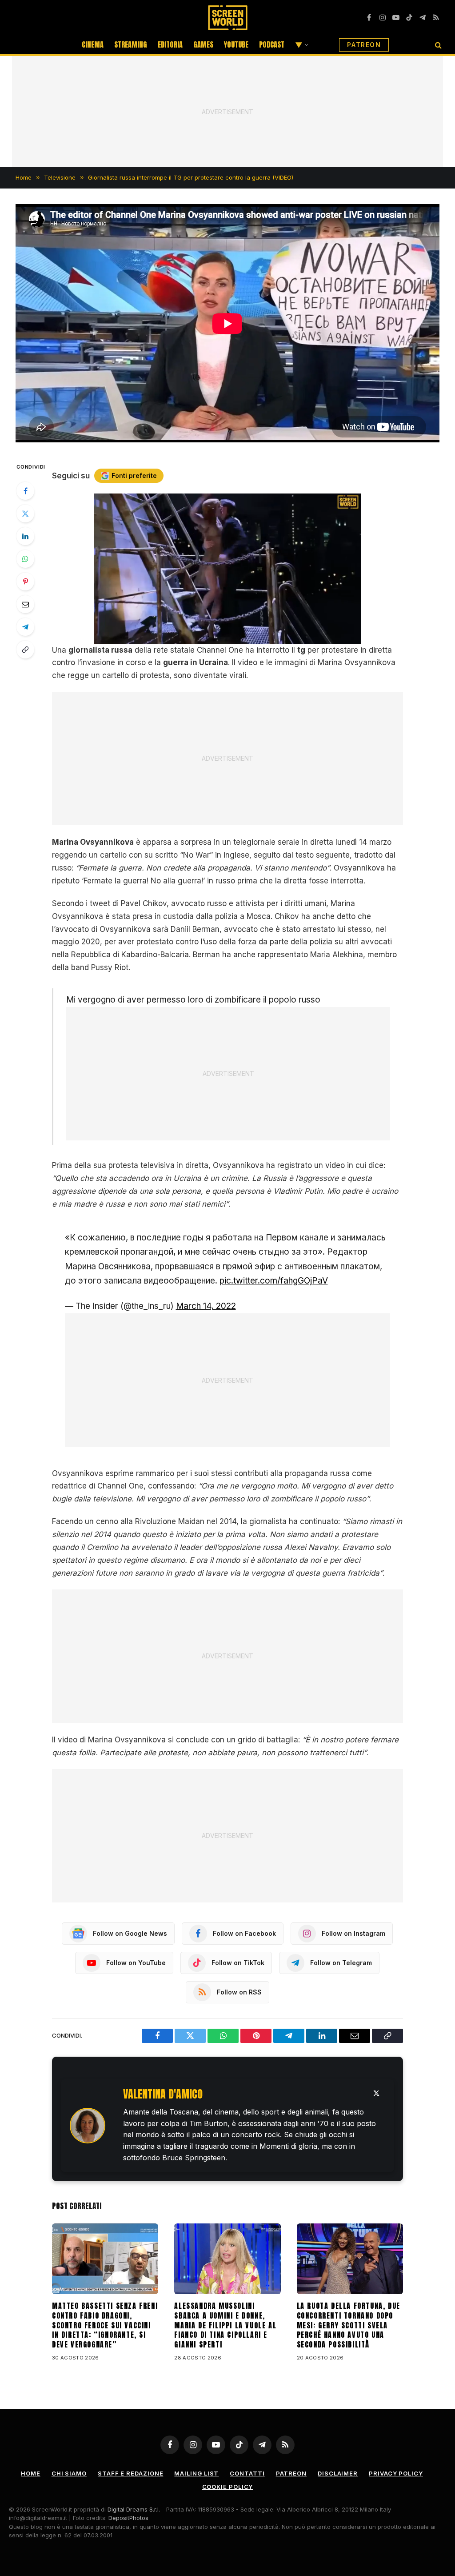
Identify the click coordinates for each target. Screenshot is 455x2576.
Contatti (247, 2473)
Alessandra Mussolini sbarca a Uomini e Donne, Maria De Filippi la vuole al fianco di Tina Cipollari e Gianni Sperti (225, 2325)
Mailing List (196, 2473)
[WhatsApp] (25, 559)
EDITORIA (170, 44)
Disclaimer (338, 2473)
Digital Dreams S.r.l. (134, 2509)
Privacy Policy (396, 2473)
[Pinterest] (25, 582)
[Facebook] (25, 491)
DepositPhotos (128, 2518)
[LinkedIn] (25, 536)
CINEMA (93, 44)
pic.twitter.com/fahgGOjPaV (274, 1281)
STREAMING (131, 44)
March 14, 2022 (206, 1306)
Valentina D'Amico (163, 2094)
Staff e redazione (130, 2473)
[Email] (25, 604)
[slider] (218, 637)
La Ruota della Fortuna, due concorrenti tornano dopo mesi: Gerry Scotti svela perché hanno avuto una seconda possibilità (349, 2325)
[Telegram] (25, 627)
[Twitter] (25, 514)
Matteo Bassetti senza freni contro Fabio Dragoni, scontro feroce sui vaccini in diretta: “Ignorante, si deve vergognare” (105, 2325)
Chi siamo (69, 2473)
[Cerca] (437, 45)
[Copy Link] (25, 650)
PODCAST (272, 44)
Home (31, 2473)
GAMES (203, 44)
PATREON (364, 45)
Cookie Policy (228, 2487)
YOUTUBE (236, 44)
